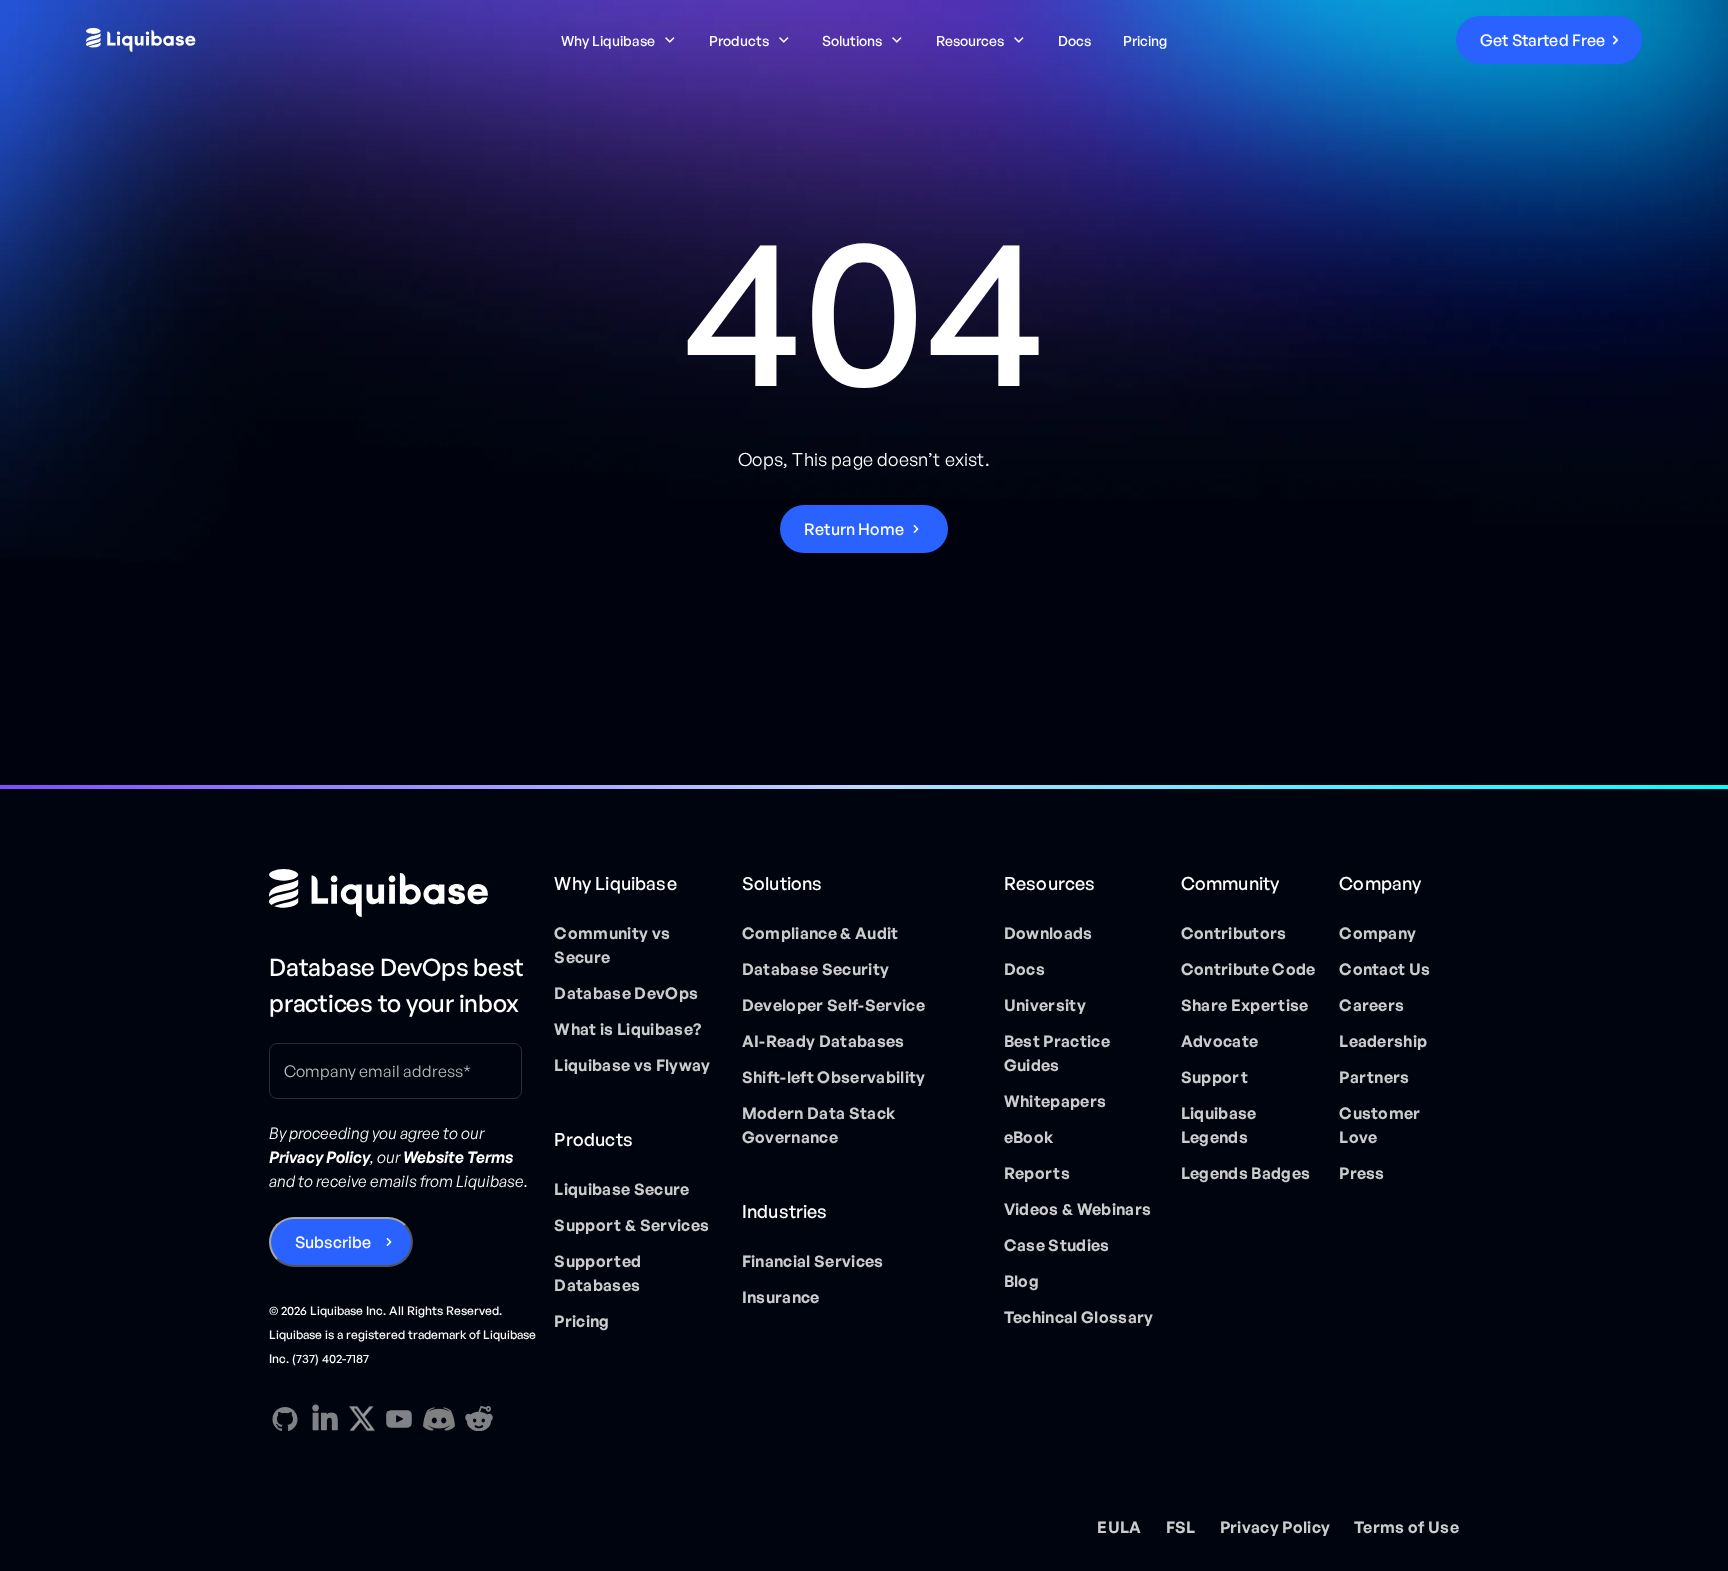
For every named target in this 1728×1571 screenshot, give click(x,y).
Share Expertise (1245, 1005)
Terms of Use (1406, 1527)
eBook (1029, 1137)
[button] (619, 40)
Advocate (1220, 1041)
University (1045, 1005)
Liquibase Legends (1219, 1125)
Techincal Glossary (1079, 1317)
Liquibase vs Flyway (632, 1065)
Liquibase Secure (621, 1189)
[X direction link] (362, 1418)
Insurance (781, 1297)
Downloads (1048, 933)
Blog (1021, 1281)
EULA (1119, 1527)
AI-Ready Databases (823, 1041)
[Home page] (403, 893)
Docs (1074, 40)
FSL (1181, 1527)
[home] (251, 40)
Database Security (815, 969)
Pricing (1145, 40)
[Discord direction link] (439, 1419)
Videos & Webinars (1077, 1209)
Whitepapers (1055, 1101)
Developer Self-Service (833, 1005)
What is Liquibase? (627, 1029)
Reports (1037, 1173)
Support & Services (631, 1225)
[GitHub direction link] (285, 1419)
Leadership (1383, 1041)
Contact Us (1384, 969)
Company (1377, 933)
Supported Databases (597, 1273)
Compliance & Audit (820, 933)
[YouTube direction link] (399, 1419)
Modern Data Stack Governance (818, 1125)
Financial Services (813, 1261)
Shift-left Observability (834, 1077)
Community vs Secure (612, 945)
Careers (1371, 1005)
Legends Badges (1245, 1173)
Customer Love (1380, 1125)
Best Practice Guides (1057, 1053)
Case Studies (1057, 1245)
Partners (1374, 1077)
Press (1362, 1173)
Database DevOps (626, 993)
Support (1214, 1077)
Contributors (1234, 933)
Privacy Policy (1275, 1527)
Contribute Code (1248, 969)
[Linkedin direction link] (325, 1419)
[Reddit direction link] (479, 1419)
